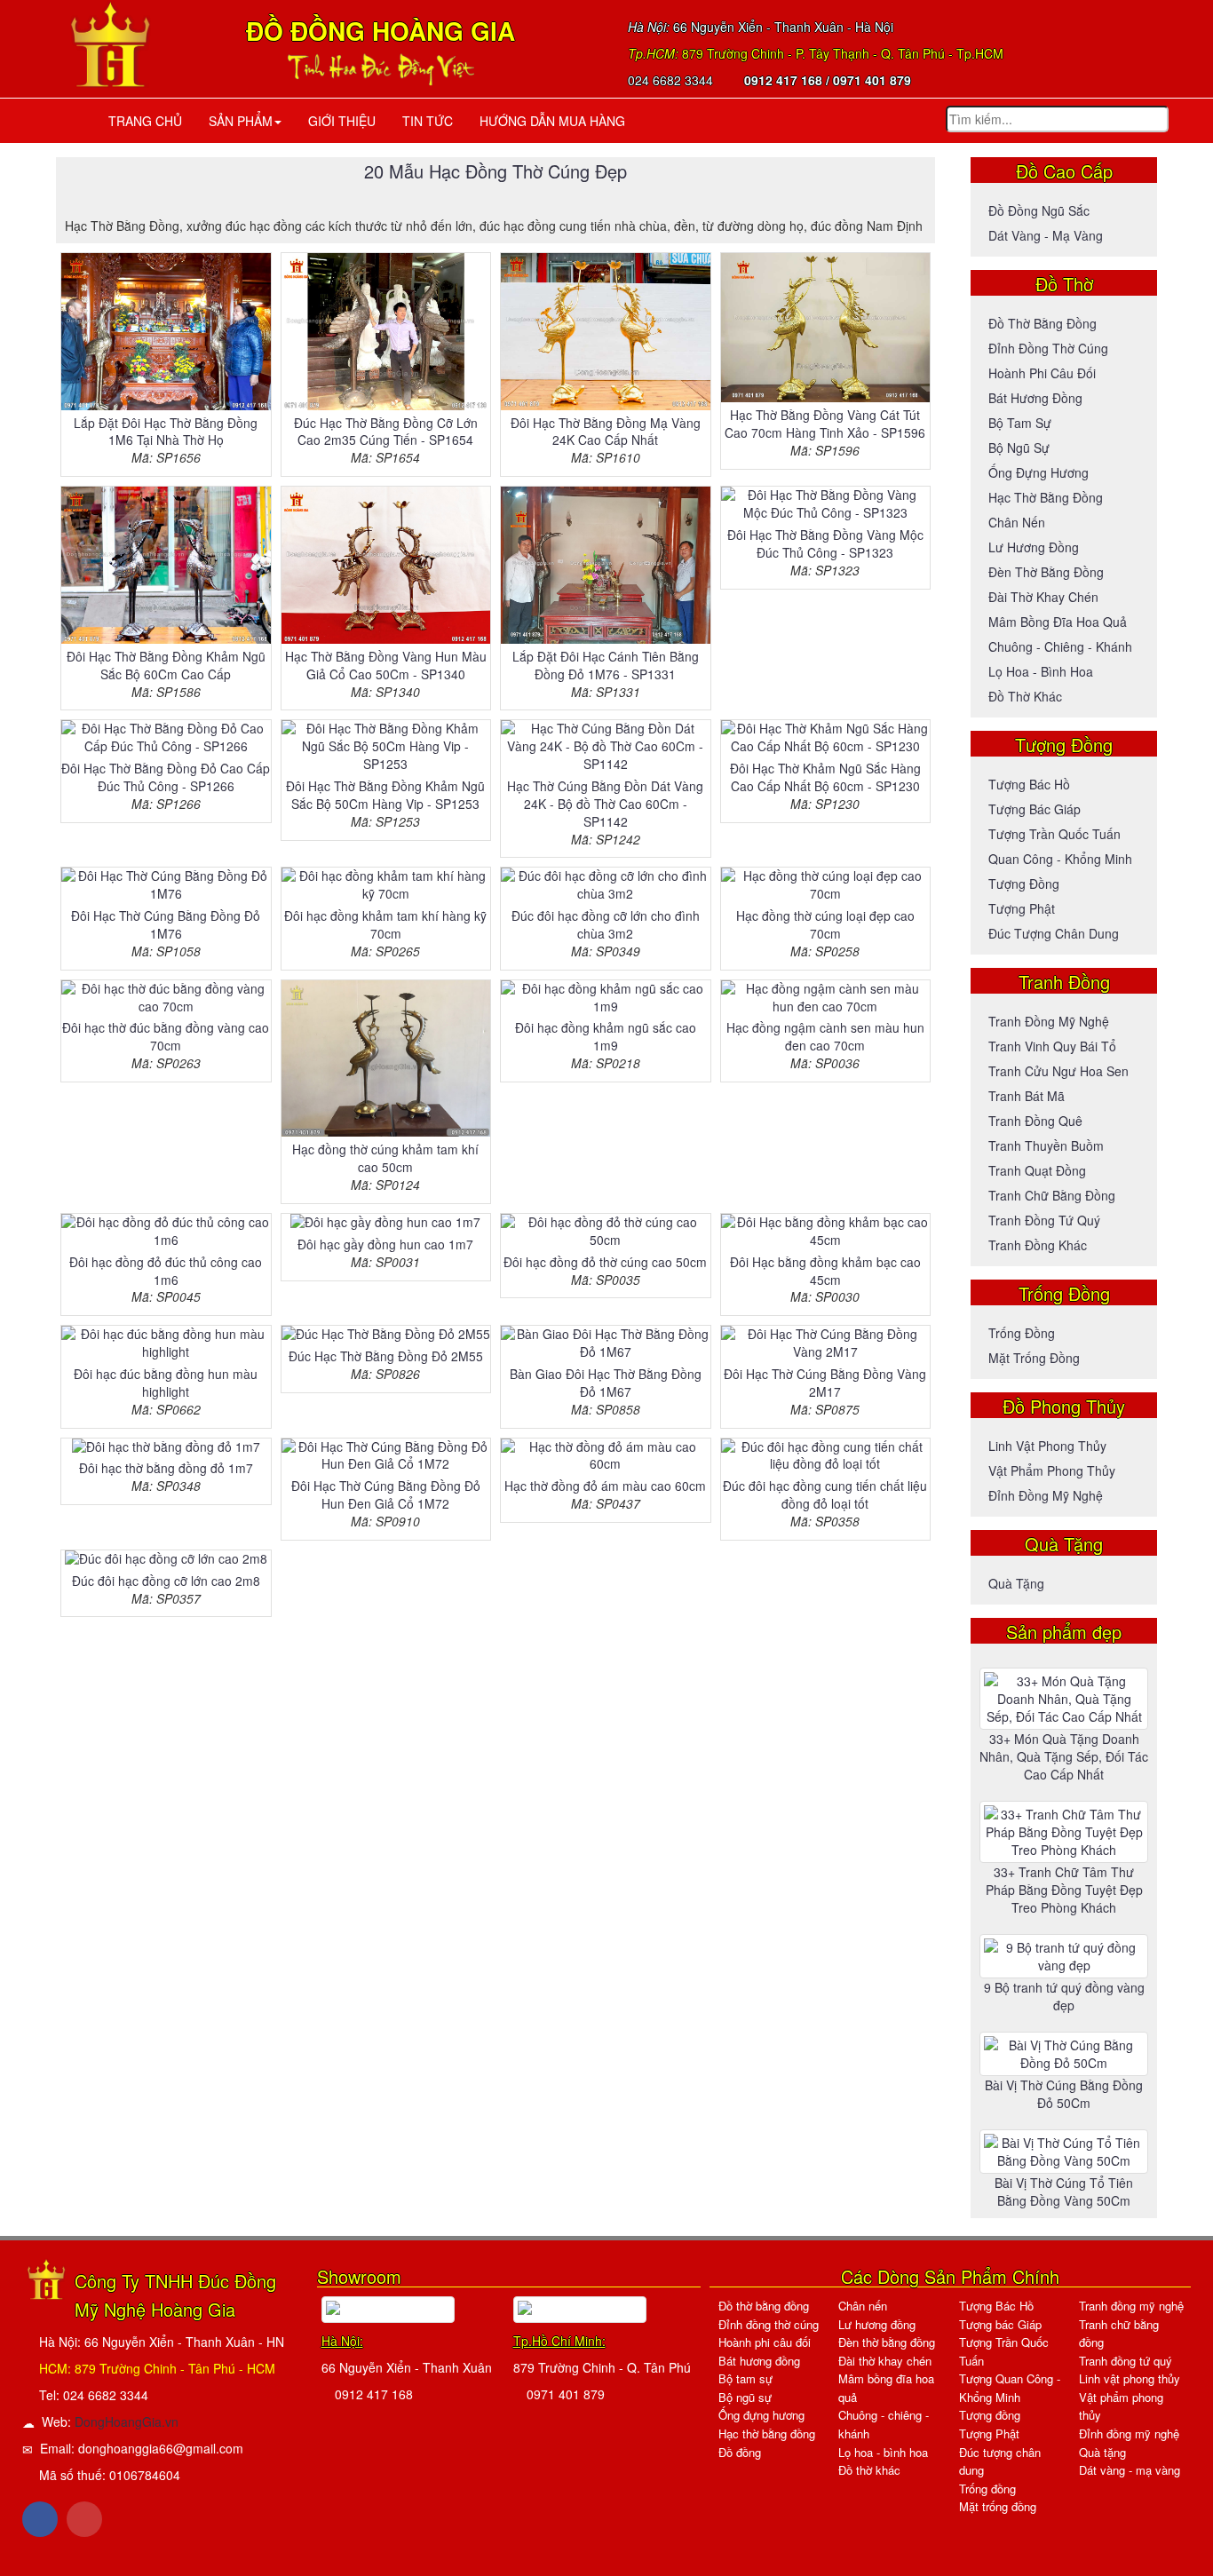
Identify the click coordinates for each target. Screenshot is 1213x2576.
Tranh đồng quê (1035, 1121)
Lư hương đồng (1034, 547)
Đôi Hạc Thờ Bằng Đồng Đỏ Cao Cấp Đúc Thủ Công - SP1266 (166, 777)
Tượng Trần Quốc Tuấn (1054, 834)
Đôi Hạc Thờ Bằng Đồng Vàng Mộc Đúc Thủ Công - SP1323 (825, 543)
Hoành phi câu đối (1042, 373)
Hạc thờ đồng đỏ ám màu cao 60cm (605, 1486)
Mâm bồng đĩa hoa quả (1058, 622)
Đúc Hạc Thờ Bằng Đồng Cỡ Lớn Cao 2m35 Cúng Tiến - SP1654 (386, 432)
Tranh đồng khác (1038, 1245)
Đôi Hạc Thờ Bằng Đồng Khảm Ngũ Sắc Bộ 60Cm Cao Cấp (166, 665)
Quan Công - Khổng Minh (1060, 859)
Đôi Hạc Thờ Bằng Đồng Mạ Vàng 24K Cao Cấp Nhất (606, 432)
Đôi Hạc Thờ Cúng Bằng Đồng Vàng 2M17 (825, 1383)
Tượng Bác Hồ (1029, 784)
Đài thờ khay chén (1043, 597)
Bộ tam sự (1020, 423)
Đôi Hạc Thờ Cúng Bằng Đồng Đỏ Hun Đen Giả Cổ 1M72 (386, 1494)
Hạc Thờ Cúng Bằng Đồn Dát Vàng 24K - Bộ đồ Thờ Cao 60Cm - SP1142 (605, 804)
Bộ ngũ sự (1019, 448)
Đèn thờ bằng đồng (1046, 572)
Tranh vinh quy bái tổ (1052, 1046)
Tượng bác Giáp (1035, 809)
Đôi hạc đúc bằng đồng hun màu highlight (166, 1383)
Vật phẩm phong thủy (1052, 1470)
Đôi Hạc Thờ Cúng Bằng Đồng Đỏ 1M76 (166, 924)
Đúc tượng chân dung (1054, 933)
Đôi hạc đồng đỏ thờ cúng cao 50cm (605, 1262)
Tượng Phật (1022, 908)
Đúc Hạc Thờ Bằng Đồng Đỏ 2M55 (386, 1356)
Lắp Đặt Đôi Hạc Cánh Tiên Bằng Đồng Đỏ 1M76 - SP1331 (606, 665)
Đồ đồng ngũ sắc (1039, 210)
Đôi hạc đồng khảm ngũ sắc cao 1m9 (606, 1036)
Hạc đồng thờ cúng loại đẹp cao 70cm (825, 924)
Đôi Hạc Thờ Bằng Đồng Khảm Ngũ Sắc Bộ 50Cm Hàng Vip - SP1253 (385, 795)
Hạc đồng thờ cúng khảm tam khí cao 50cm (385, 1158)
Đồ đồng (740, 2452)
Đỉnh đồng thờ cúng (1048, 348)
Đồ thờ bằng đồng (1043, 323)
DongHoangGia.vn (127, 2421)
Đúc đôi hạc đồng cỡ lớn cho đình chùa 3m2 (606, 924)
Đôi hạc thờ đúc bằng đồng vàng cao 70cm (166, 1036)
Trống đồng (1022, 1333)
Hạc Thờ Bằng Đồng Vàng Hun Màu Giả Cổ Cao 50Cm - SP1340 (386, 665)
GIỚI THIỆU (342, 121)
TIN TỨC (428, 121)
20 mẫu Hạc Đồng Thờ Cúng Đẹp (496, 171)
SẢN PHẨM (241, 121)
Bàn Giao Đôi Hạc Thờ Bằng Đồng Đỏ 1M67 (606, 1383)
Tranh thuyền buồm (1046, 1145)
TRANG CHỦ (142, 121)
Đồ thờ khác (1025, 696)
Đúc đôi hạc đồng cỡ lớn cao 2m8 (166, 1581)
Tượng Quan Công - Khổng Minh (1010, 2388)
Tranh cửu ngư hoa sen (1058, 1071)
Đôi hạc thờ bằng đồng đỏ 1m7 (166, 1468)
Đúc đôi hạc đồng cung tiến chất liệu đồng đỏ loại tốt (825, 1494)
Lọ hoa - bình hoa (1041, 671)
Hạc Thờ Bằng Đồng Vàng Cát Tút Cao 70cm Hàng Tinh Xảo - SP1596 (825, 424)
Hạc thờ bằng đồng (1046, 497)
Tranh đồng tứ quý (1044, 1220)
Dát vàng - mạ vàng (1046, 235)
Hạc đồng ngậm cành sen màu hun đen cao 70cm (825, 1036)
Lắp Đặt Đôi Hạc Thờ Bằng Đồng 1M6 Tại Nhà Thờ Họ (166, 432)
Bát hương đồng (1035, 398)
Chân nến (1017, 522)
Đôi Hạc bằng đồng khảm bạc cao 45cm (825, 1271)
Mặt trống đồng (1034, 1358)
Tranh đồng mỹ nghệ (1049, 1021)
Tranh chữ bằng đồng (1052, 1195)
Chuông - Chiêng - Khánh (1060, 646)
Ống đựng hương (1039, 472)
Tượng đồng (1024, 884)
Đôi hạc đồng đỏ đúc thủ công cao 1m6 (166, 1271)
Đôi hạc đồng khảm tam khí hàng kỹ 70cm (385, 924)
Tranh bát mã (1027, 1096)
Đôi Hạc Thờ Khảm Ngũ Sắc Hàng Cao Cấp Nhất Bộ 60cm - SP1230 (825, 777)
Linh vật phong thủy (1047, 1446)
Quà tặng (1016, 1583)
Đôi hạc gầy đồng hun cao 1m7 (385, 1244)
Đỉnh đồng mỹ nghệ (1046, 1495)
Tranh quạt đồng (1037, 1170)
